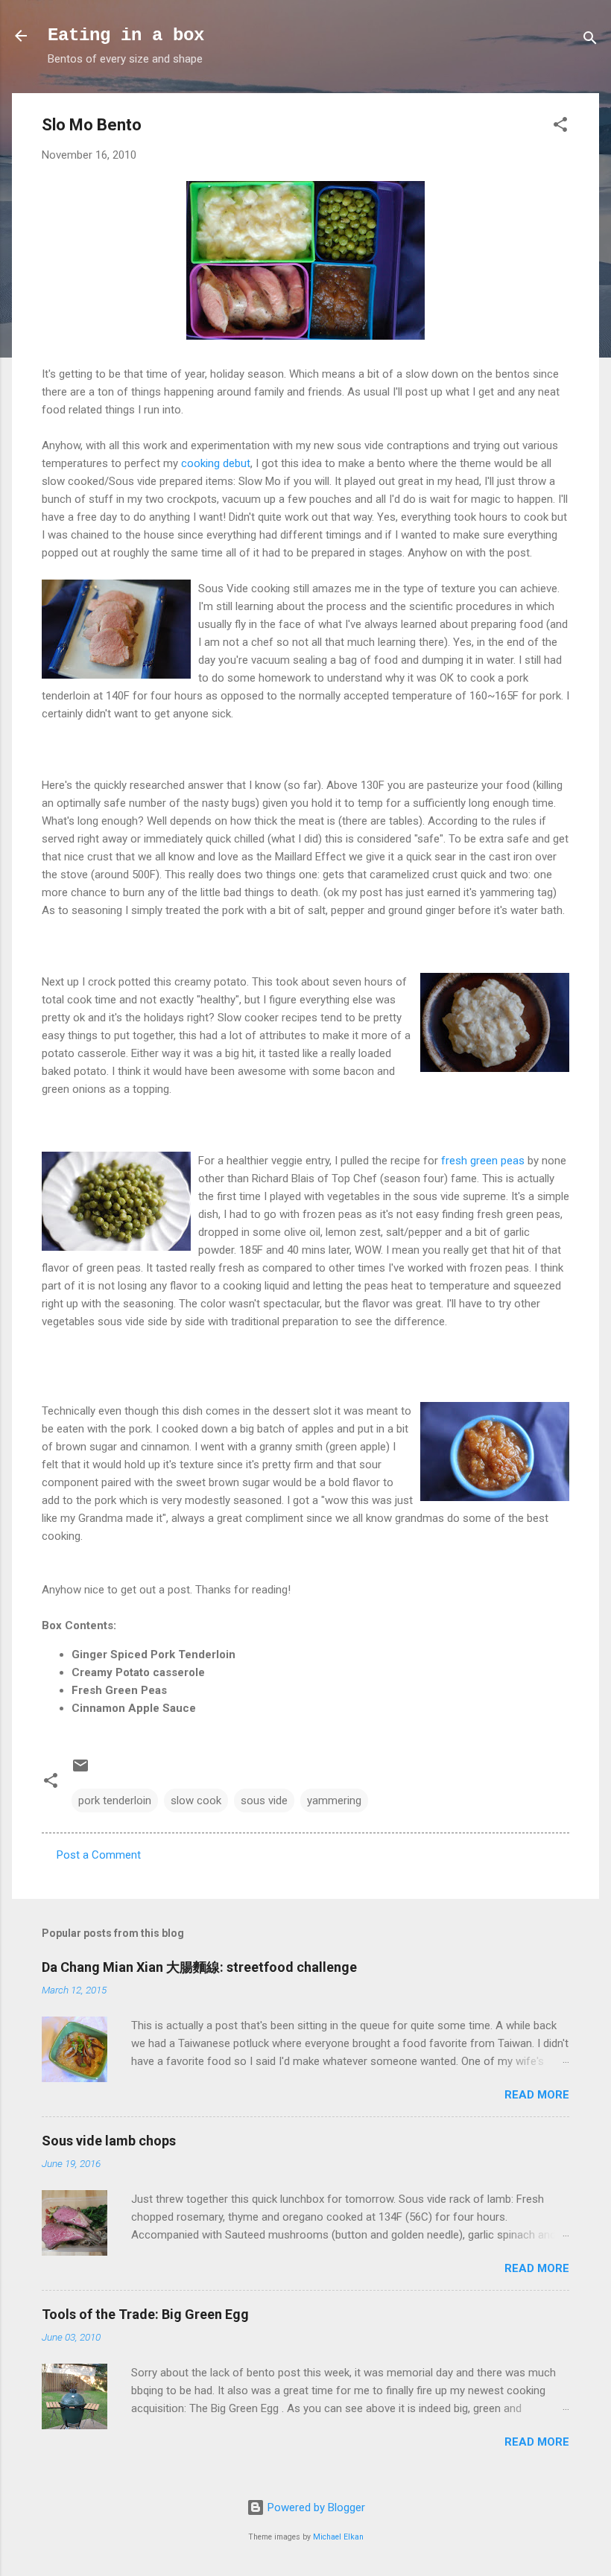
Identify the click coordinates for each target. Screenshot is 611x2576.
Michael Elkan (338, 2537)
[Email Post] (80, 1771)
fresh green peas (483, 1161)
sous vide (264, 1801)
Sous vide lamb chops (109, 2141)
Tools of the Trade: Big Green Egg (145, 2314)
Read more (537, 2095)
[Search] (590, 41)
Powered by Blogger (315, 2507)
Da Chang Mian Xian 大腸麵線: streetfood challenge (199, 1967)
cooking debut (216, 463)
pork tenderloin (115, 1801)
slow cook (196, 1801)
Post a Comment (99, 1855)
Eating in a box (126, 35)
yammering (334, 1801)
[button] (560, 127)
